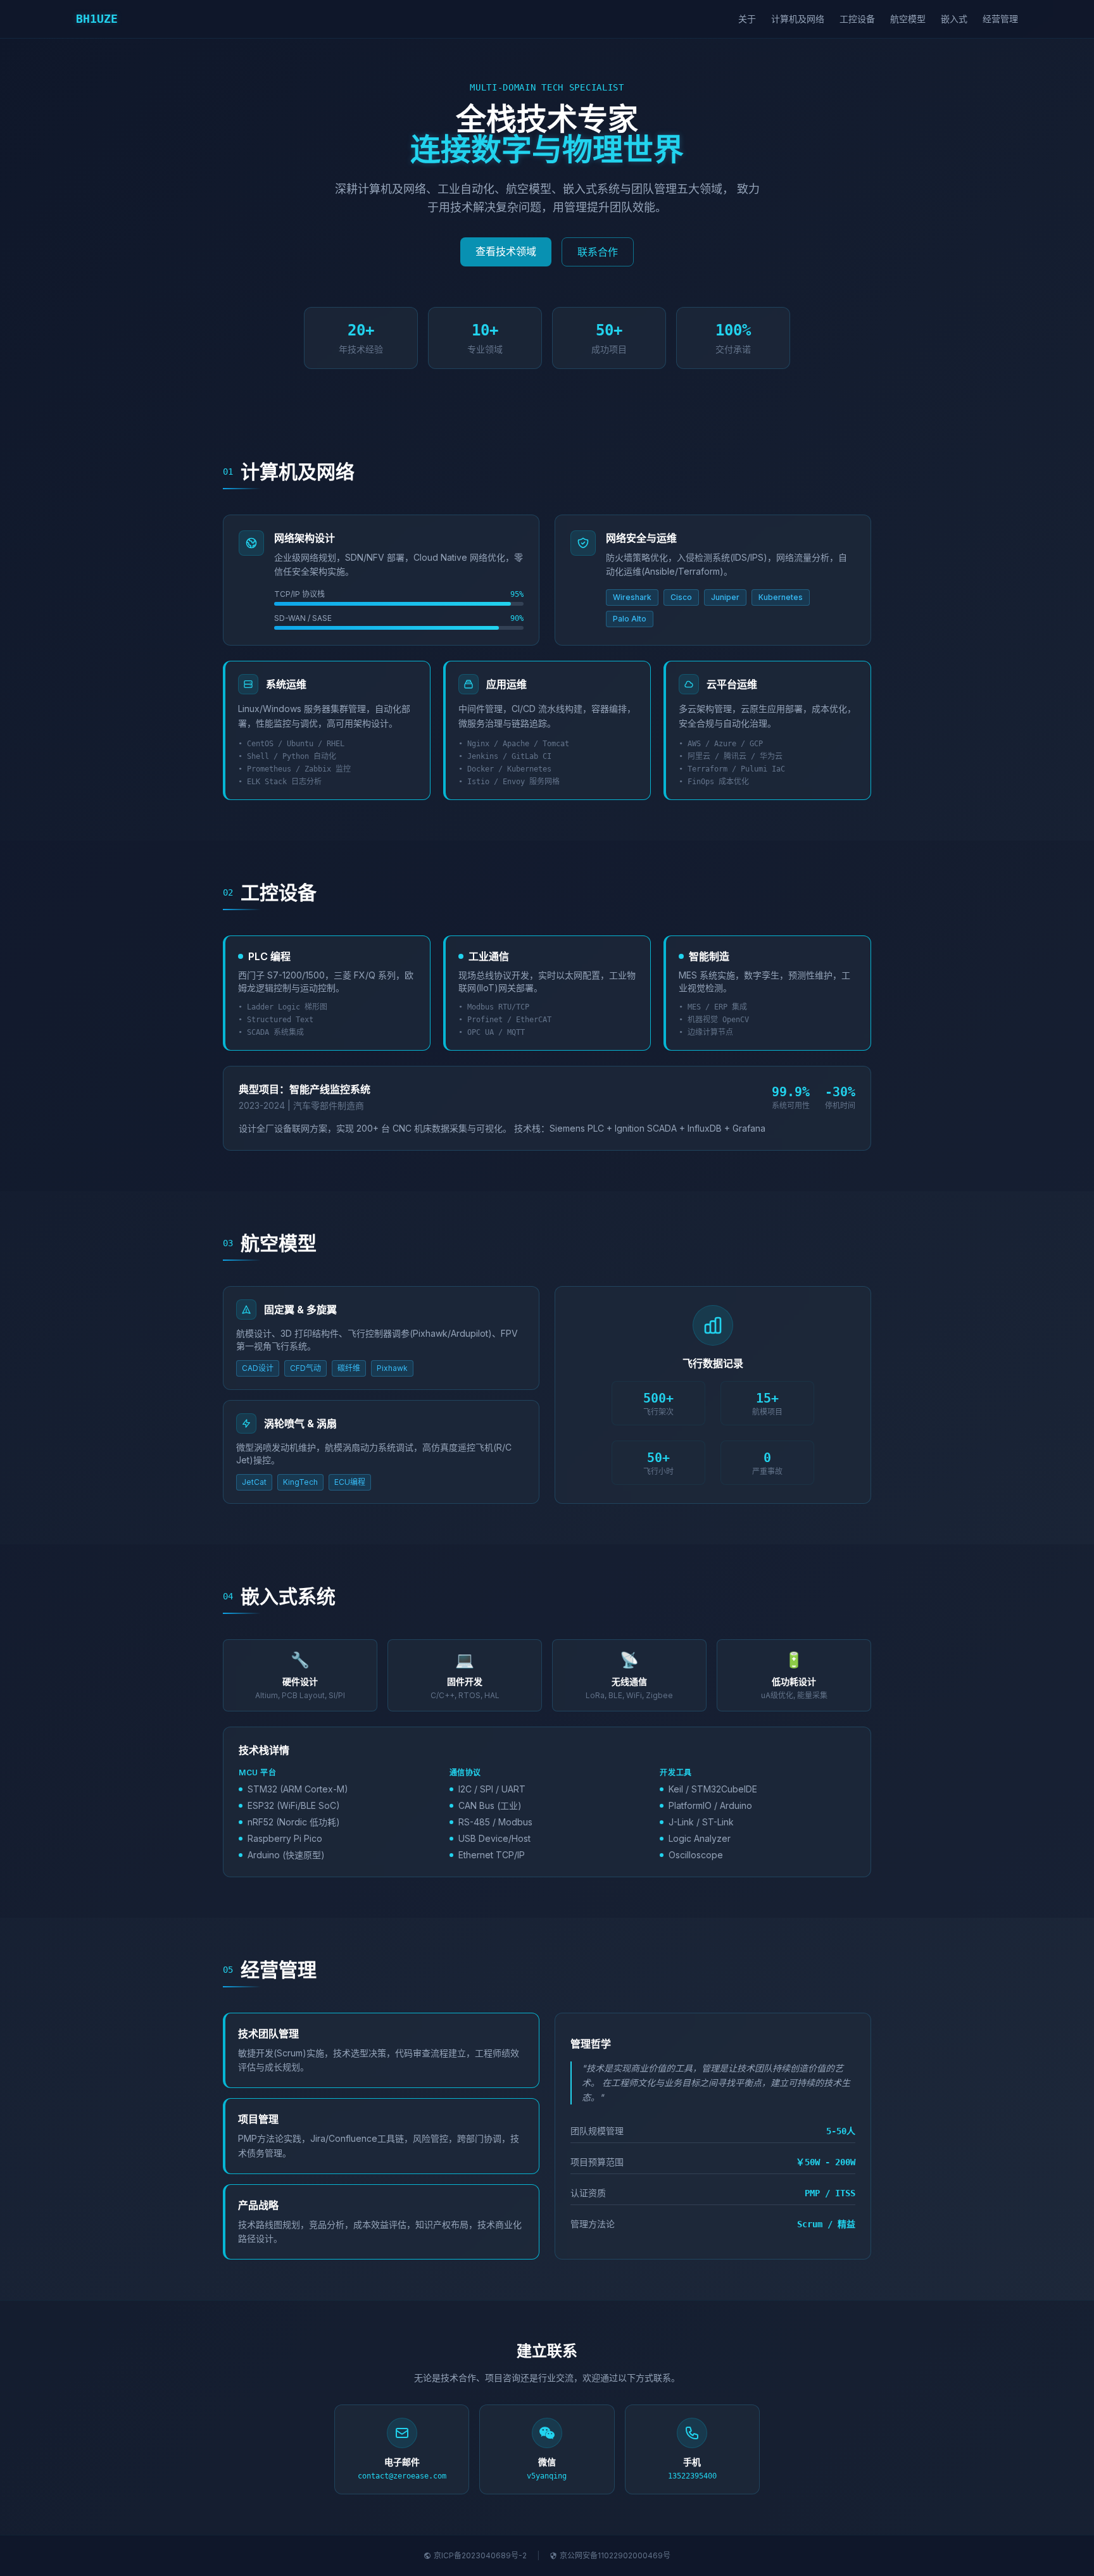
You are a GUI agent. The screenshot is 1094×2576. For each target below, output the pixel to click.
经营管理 (1000, 19)
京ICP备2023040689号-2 (480, 2555)
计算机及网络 (798, 19)
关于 (747, 19)
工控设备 (857, 19)
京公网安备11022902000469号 (615, 2555)
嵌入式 (954, 19)
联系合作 (598, 252)
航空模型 (908, 19)
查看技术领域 (506, 251)
